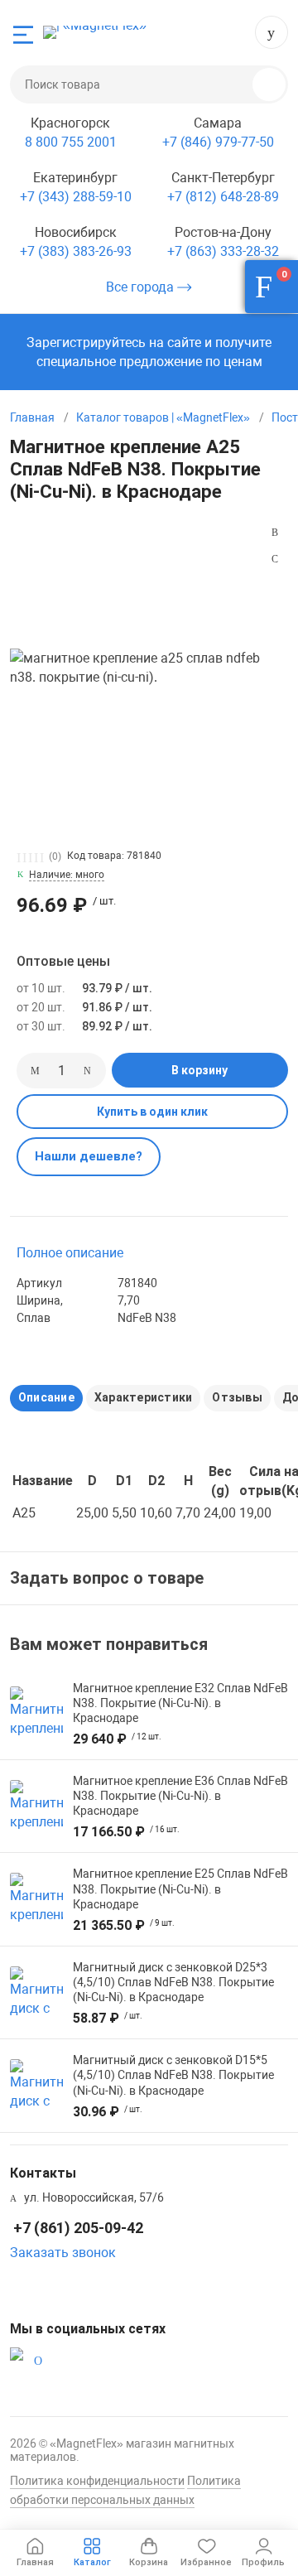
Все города (142, 287)
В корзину (199, 1070)
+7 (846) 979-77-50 (218, 142)
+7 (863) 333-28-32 (223, 251)
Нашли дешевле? (89, 1156)
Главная (32, 417)
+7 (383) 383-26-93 (76, 251)
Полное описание (70, 1253)
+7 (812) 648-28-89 (223, 197)
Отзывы (237, 1397)
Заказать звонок (63, 2253)
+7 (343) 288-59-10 (76, 197)
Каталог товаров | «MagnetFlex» (163, 417)
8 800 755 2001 (71, 142)
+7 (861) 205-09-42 (272, 32)
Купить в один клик (152, 1112)
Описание (46, 1397)
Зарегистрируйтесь (86, 343)
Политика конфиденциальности (97, 2481)
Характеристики (143, 1397)
